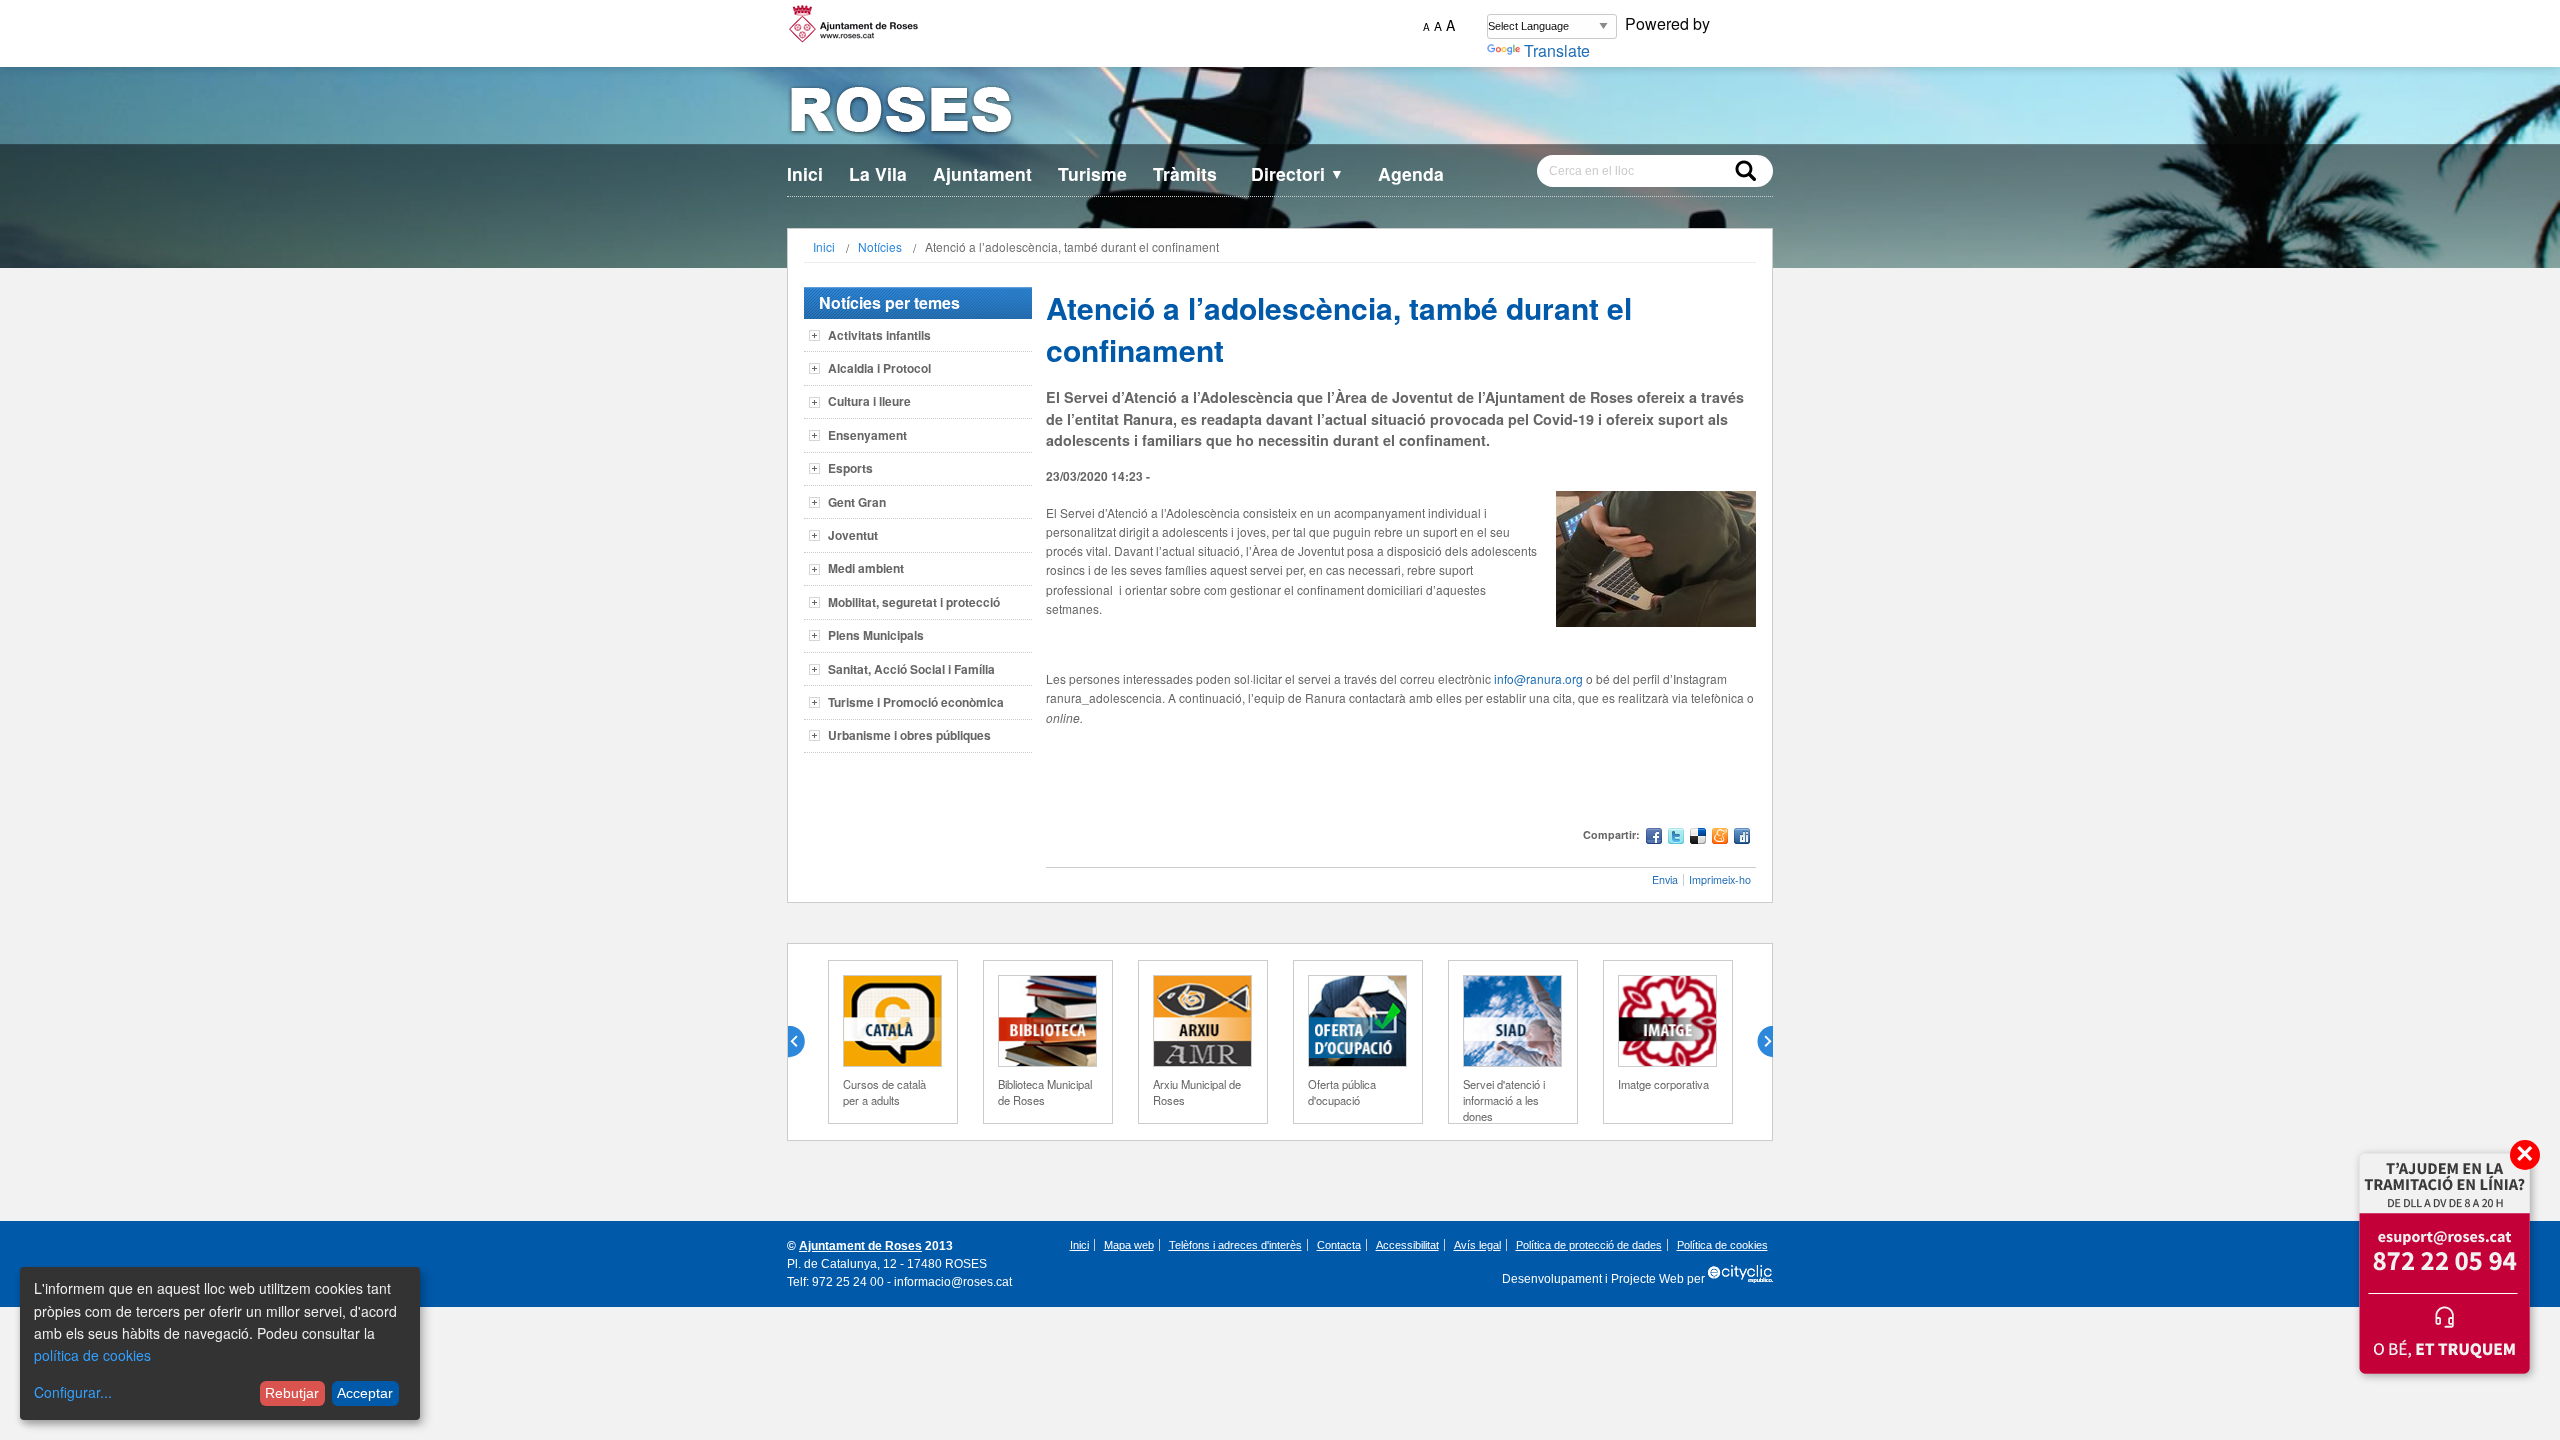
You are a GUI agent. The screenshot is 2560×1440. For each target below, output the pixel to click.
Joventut (853, 535)
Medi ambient (866, 568)
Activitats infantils (879, 335)
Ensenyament (867, 435)
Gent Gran (857, 502)
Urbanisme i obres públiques (909, 735)
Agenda (1411, 173)
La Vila (878, 173)
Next (1757, 1042)
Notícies (880, 246)
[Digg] (1742, 838)
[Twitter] (1676, 838)
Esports (850, 468)
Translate (1557, 50)
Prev (804, 1042)
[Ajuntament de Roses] (1280, 113)
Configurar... (73, 1392)
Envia (1665, 879)
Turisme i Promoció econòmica (916, 702)
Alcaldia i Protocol (879, 368)
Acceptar (365, 1393)
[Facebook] (1654, 838)
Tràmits (1185, 173)
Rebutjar (292, 1393)
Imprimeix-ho (1720, 879)
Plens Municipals (876, 635)
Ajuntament (982, 173)
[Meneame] (1720, 838)
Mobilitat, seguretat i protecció (914, 602)
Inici (805, 173)
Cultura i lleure (869, 401)
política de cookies (92, 1355)
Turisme (1092, 173)
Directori (1297, 173)
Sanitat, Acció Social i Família (911, 669)
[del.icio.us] (1698, 838)
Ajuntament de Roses (860, 1246)
